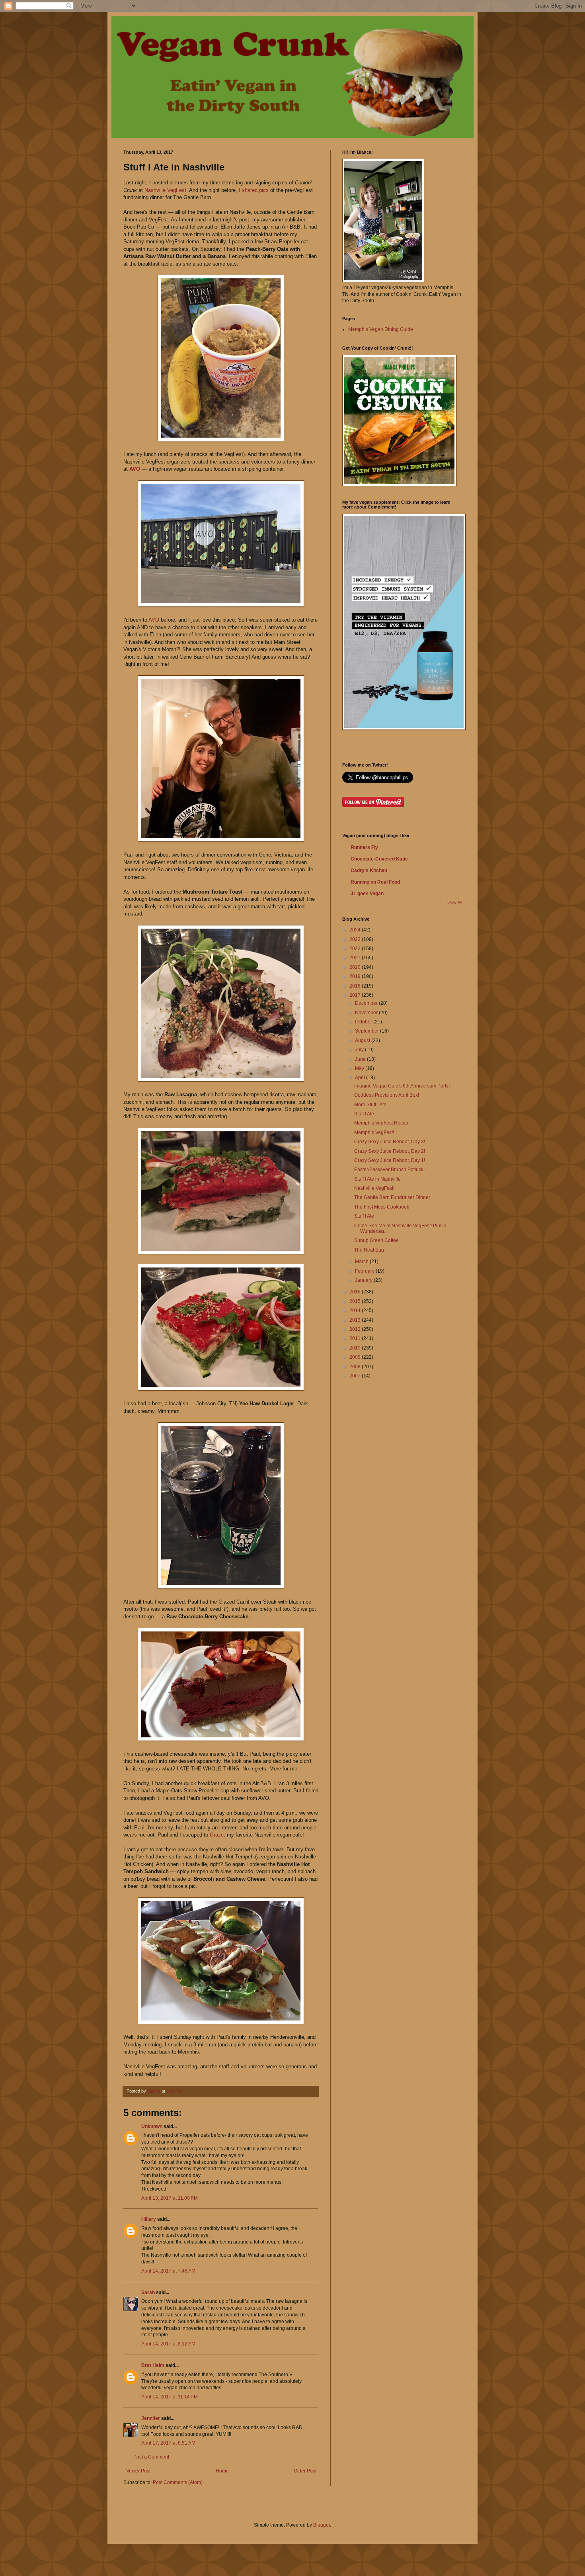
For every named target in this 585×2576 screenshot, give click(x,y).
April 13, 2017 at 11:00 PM (170, 2198)
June (361, 1059)
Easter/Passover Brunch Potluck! (389, 1170)
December (367, 1003)
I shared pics (254, 190)
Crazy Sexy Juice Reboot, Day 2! (390, 1151)
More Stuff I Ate (370, 1105)
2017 (356, 995)
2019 (356, 976)
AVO (135, 469)
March (362, 1262)
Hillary (149, 2219)
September (368, 1031)
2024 (356, 930)
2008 (356, 1367)
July (360, 1050)
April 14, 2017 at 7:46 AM (168, 2271)
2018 (356, 986)
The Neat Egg (369, 1250)
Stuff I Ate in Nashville (377, 1179)
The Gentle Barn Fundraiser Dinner (392, 1197)
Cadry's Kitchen (369, 870)
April (361, 1078)
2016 (356, 1292)
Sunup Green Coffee (376, 1240)
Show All (454, 902)
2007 (356, 1376)
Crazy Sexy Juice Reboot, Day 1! (390, 1160)
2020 (356, 967)
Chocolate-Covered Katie (379, 859)
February (365, 1271)
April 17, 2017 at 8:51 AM (168, 2443)
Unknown (152, 2126)
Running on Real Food (375, 882)
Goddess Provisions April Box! (387, 1095)
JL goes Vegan (367, 894)
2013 (356, 1320)
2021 (356, 958)
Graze (217, 1835)
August (363, 1041)
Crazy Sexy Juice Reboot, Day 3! (390, 1142)
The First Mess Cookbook (382, 1207)
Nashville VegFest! (374, 1188)
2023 (356, 939)
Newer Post (138, 2471)
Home (222, 2471)
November (367, 1013)
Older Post (305, 2471)
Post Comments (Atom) (178, 2482)
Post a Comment (151, 2457)
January (364, 1280)
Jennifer (151, 2418)
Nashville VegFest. (166, 190)
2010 (356, 1348)
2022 (356, 949)
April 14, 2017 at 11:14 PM (170, 2397)
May (360, 1068)
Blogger (322, 2525)
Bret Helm (153, 2365)
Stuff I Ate (364, 1114)
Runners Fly (364, 847)
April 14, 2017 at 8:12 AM (168, 2344)
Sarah (149, 2292)
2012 (356, 1329)
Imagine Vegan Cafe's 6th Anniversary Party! (402, 1086)
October (364, 1022)
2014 (356, 1310)
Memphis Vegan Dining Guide (381, 329)
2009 (356, 1357)
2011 (356, 1338)
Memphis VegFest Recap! (382, 1123)
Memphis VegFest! (374, 1133)
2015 (356, 1301)
